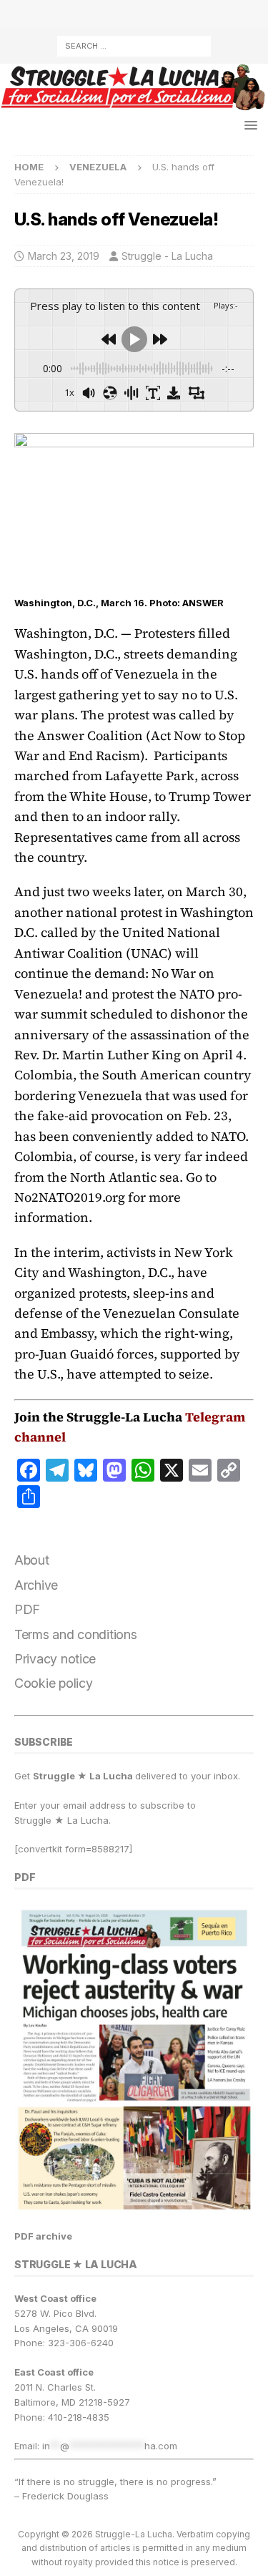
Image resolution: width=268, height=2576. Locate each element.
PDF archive (43, 2236)
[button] (248, 125)
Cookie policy (54, 1683)
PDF (27, 1609)
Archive (36, 1585)
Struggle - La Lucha (167, 256)
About (32, 1560)
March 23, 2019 (64, 256)
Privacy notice (55, 1659)
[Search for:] (134, 45)
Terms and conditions (76, 1634)
